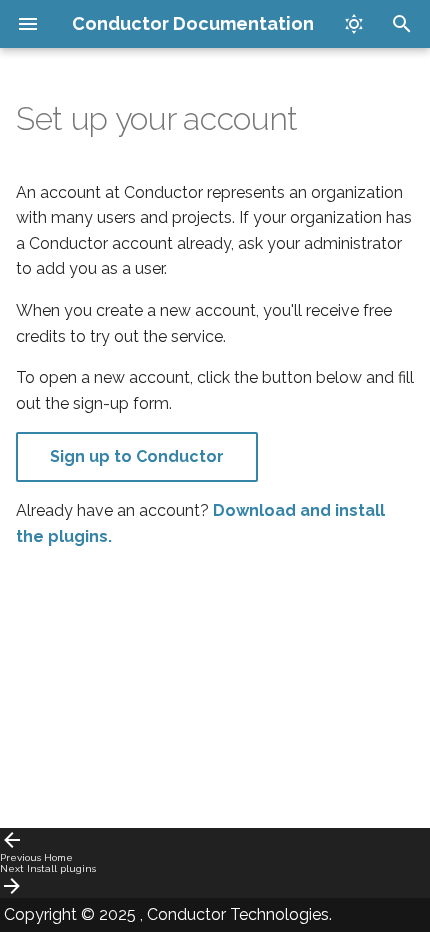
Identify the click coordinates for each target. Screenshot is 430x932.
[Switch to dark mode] (354, 24)
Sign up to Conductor (137, 456)
